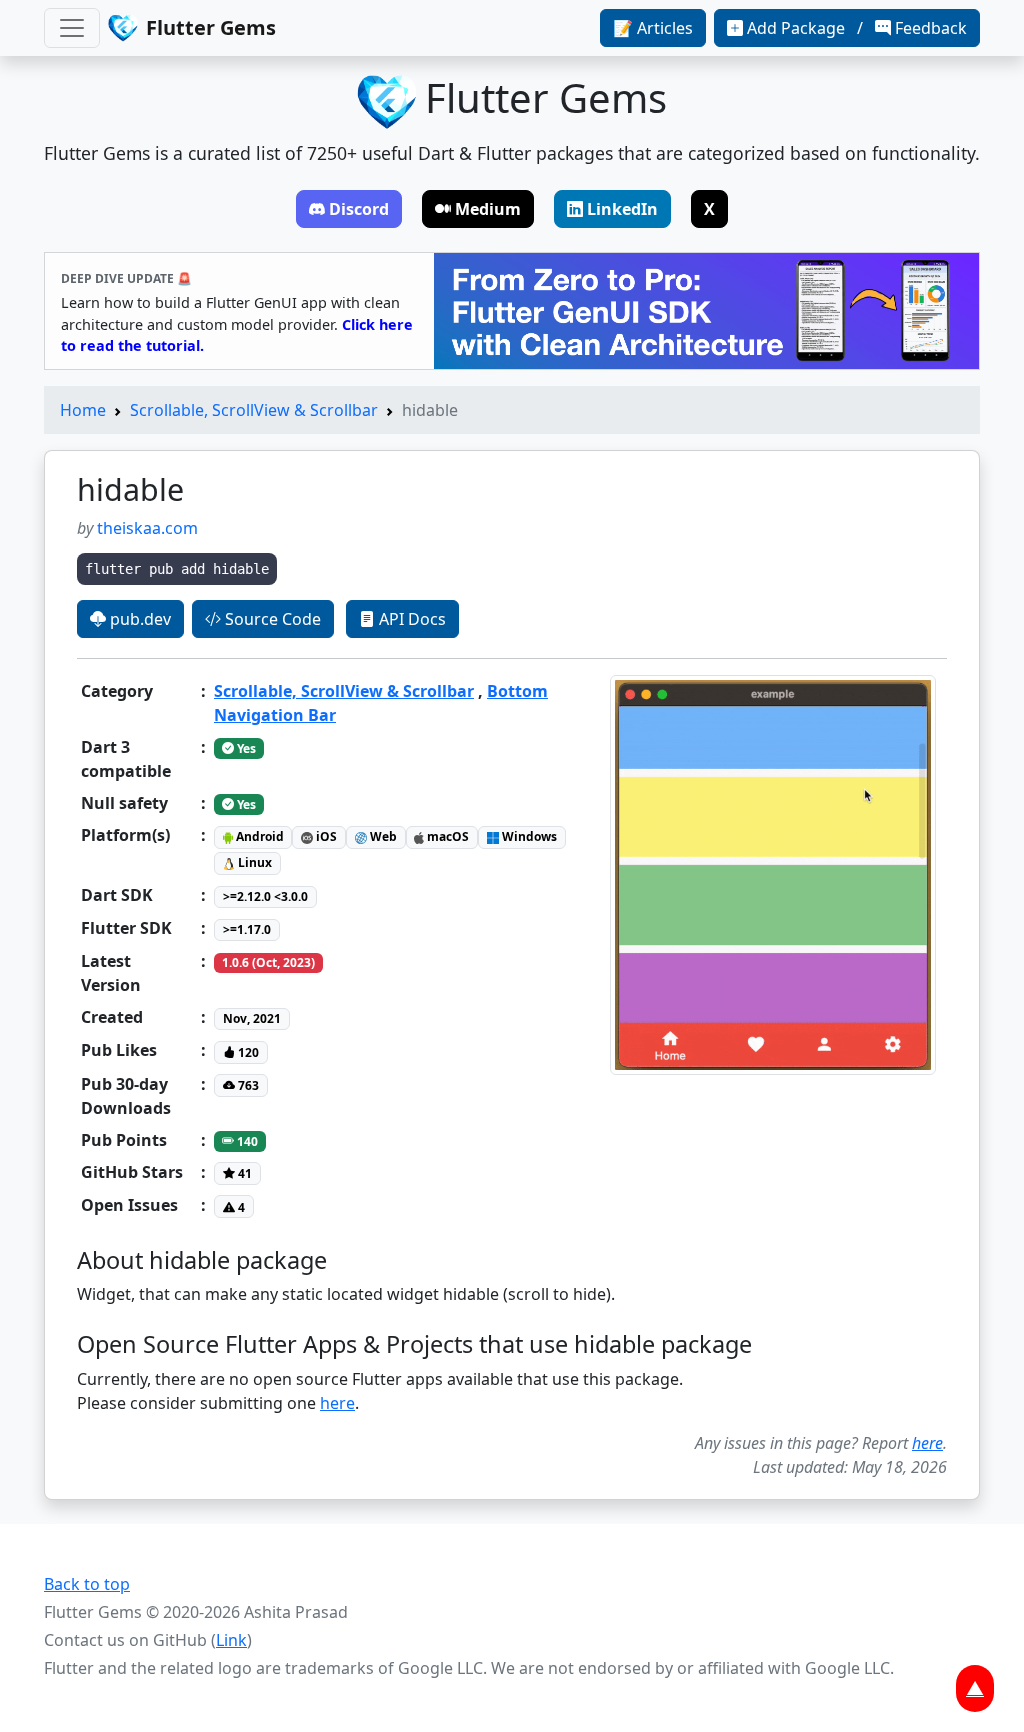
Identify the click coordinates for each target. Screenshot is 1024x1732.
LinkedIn (622, 209)
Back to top (87, 1584)
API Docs (410, 619)
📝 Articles (653, 28)
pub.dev (138, 619)
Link (231, 1640)
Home (83, 410)
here (337, 1403)
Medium (488, 209)
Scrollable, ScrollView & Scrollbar (254, 410)
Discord (359, 209)
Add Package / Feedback (857, 28)
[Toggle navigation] (72, 28)
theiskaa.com (147, 528)
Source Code (271, 619)
